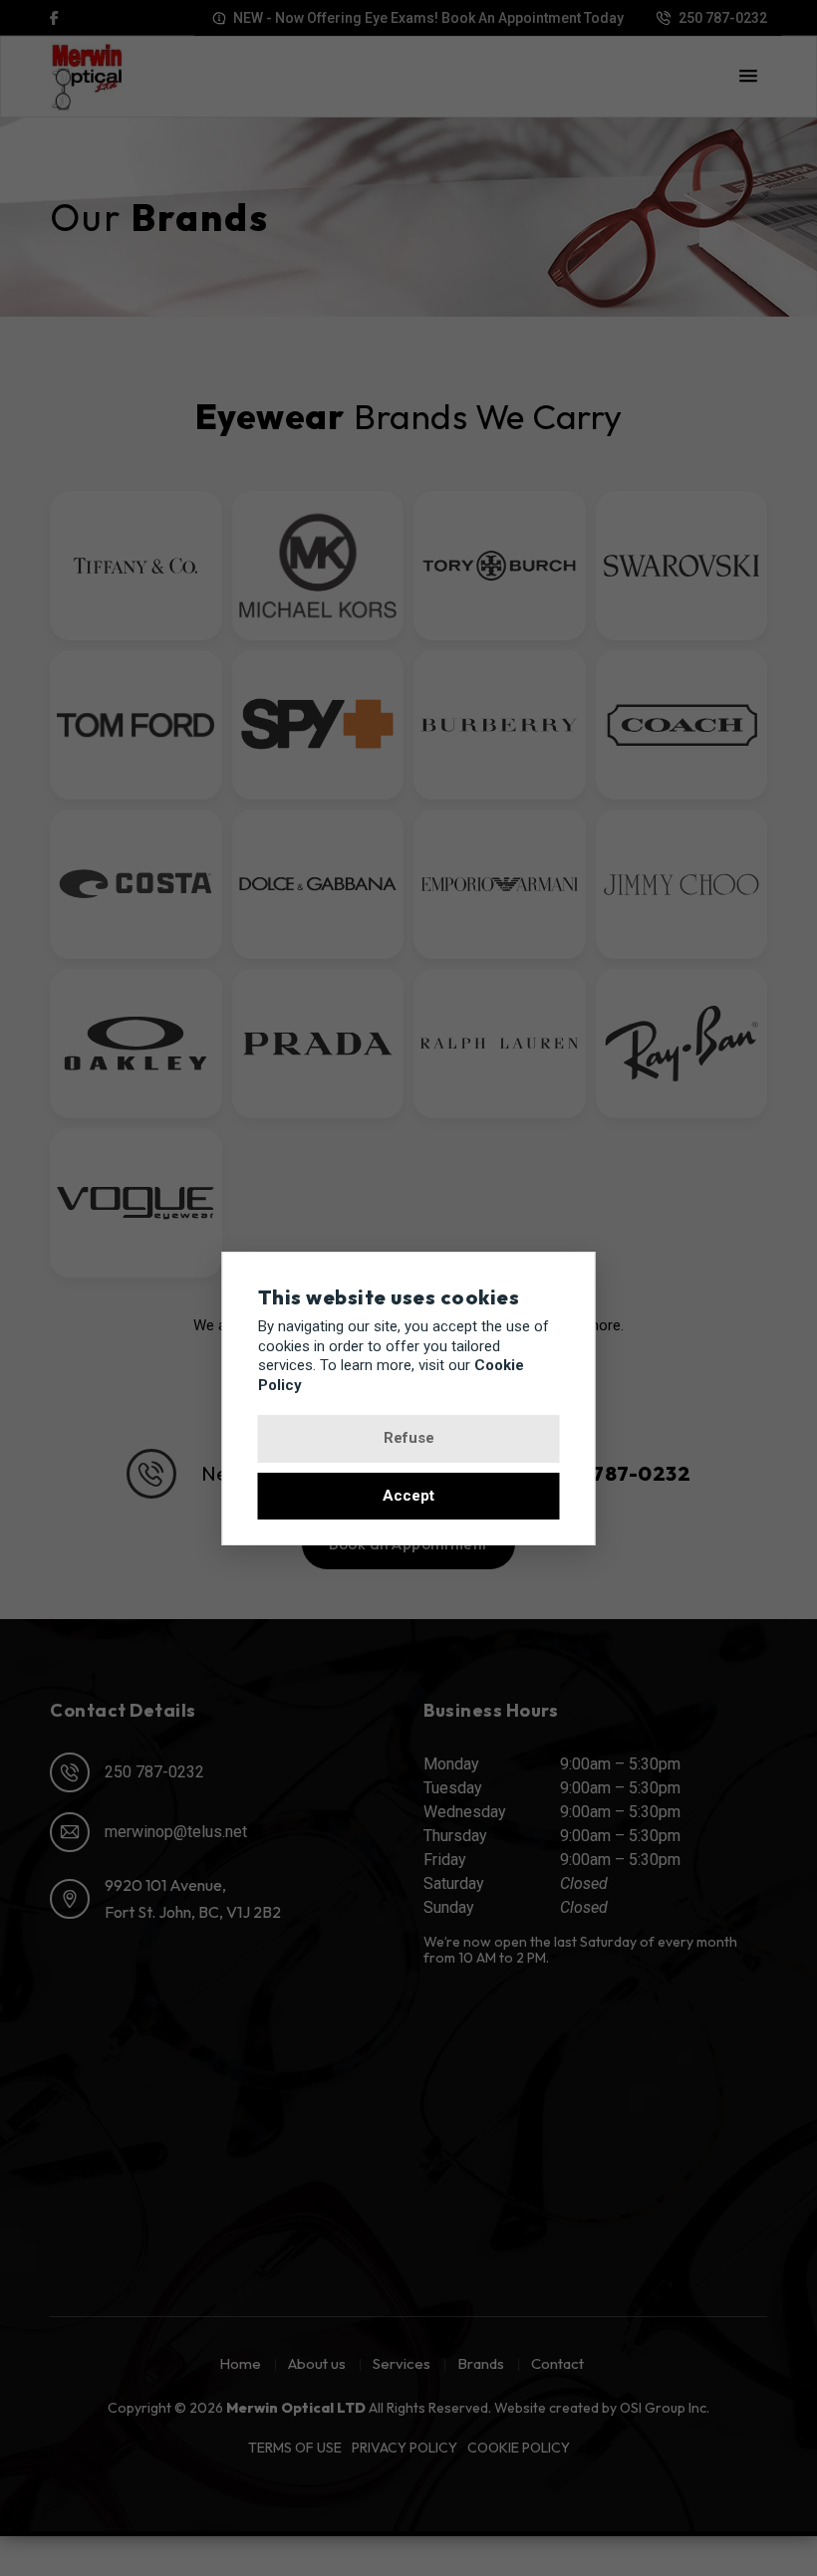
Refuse (409, 1438)
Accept (408, 1496)
